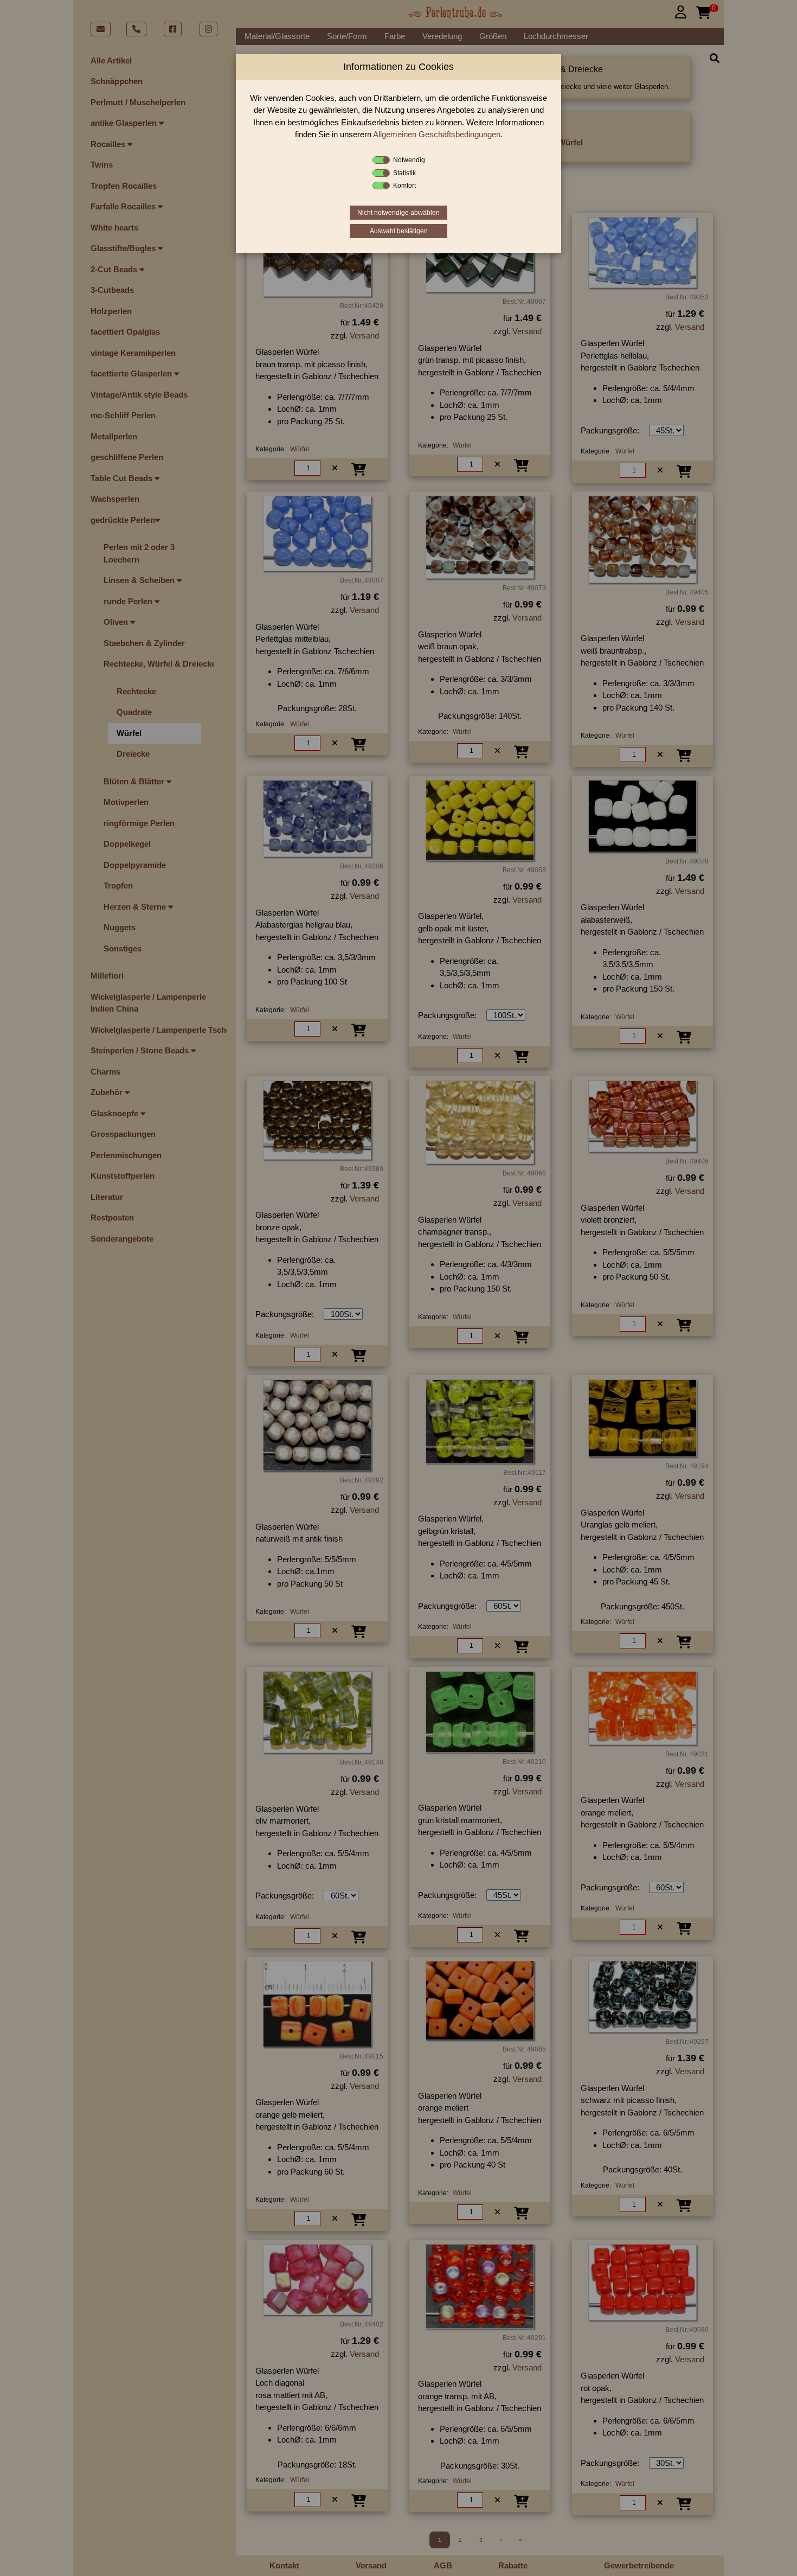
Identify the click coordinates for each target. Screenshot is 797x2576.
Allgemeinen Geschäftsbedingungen (437, 134)
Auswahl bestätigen (399, 231)
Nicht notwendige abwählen (398, 213)
